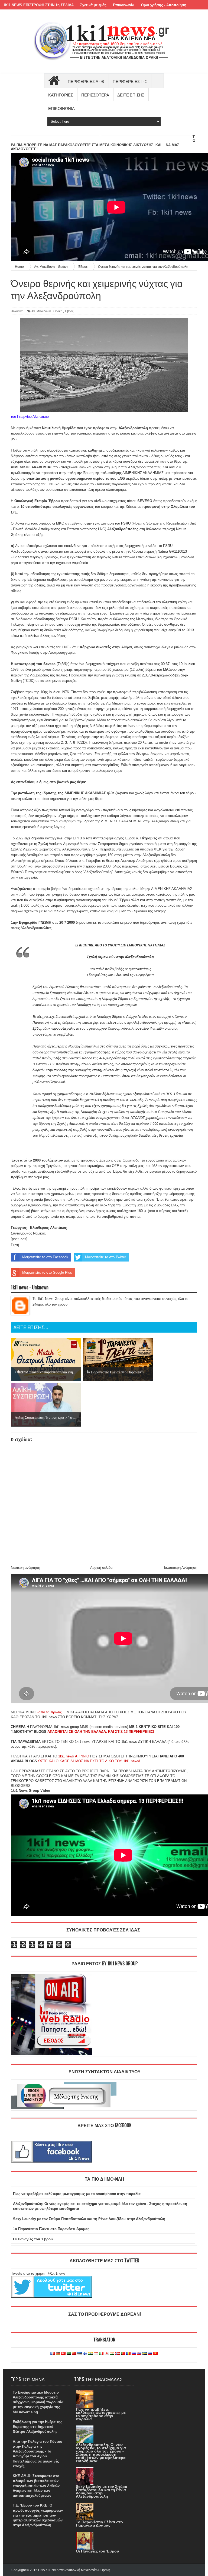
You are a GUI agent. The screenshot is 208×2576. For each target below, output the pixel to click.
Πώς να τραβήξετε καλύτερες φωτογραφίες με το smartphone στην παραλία (77, 2194)
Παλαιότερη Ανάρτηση (180, 1568)
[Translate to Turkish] (63, 2353)
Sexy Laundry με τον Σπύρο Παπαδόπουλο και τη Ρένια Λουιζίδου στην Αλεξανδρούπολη (89, 2219)
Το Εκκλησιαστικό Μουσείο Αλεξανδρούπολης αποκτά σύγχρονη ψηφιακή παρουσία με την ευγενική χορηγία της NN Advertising (38, 2402)
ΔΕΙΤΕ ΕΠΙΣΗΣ (131, 95)
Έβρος (69, 311)
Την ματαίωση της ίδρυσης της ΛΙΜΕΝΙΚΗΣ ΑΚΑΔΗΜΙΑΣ (58, 793)
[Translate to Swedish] (145, 2353)
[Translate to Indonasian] (96, 2353)
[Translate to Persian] (112, 2353)
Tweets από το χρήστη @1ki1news (38, 2273)
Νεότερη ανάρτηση (25, 1568)
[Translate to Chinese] (74, 2353)
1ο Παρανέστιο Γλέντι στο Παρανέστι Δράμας (51, 2229)
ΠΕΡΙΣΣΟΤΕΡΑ (95, 95)
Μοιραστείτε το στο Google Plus (47, 1272)
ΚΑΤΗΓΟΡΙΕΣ (61, 95)
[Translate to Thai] (150, 2353)
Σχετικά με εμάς (93, 5)
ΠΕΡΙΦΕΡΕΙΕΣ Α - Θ (86, 81)
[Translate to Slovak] (139, 2353)
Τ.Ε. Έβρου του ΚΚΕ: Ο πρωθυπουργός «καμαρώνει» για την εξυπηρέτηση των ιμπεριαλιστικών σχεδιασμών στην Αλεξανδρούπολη (38, 2515)
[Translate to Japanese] (107, 2353)
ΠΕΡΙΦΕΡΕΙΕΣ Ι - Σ (130, 81)
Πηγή (15, 1245)
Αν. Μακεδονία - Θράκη (47, 311)
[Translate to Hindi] (90, 2353)
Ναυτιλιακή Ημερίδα (59, 428)
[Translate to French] (53, 2353)
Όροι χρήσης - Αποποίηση (164, 5)
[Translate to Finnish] (85, 2353)
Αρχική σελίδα (101, 1568)
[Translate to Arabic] (69, 2353)
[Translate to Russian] (134, 2353)
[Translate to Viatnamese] (155, 2353)
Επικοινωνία (124, 5)
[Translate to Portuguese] (123, 2353)
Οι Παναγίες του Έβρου (33, 2239)
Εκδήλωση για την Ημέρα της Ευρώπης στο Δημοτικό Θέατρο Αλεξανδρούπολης (38, 2427)
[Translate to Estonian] (80, 2353)
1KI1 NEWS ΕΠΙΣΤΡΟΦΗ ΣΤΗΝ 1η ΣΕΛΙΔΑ (38, 5)
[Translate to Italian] (101, 2353)
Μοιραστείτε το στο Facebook (45, 1257)
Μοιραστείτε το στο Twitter (105, 1257)
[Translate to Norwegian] (118, 2353)
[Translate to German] (58, 2353)
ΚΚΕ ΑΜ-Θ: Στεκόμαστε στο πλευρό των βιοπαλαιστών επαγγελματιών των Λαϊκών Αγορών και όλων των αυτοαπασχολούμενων (36, 2486)
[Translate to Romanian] (128, 2353)
